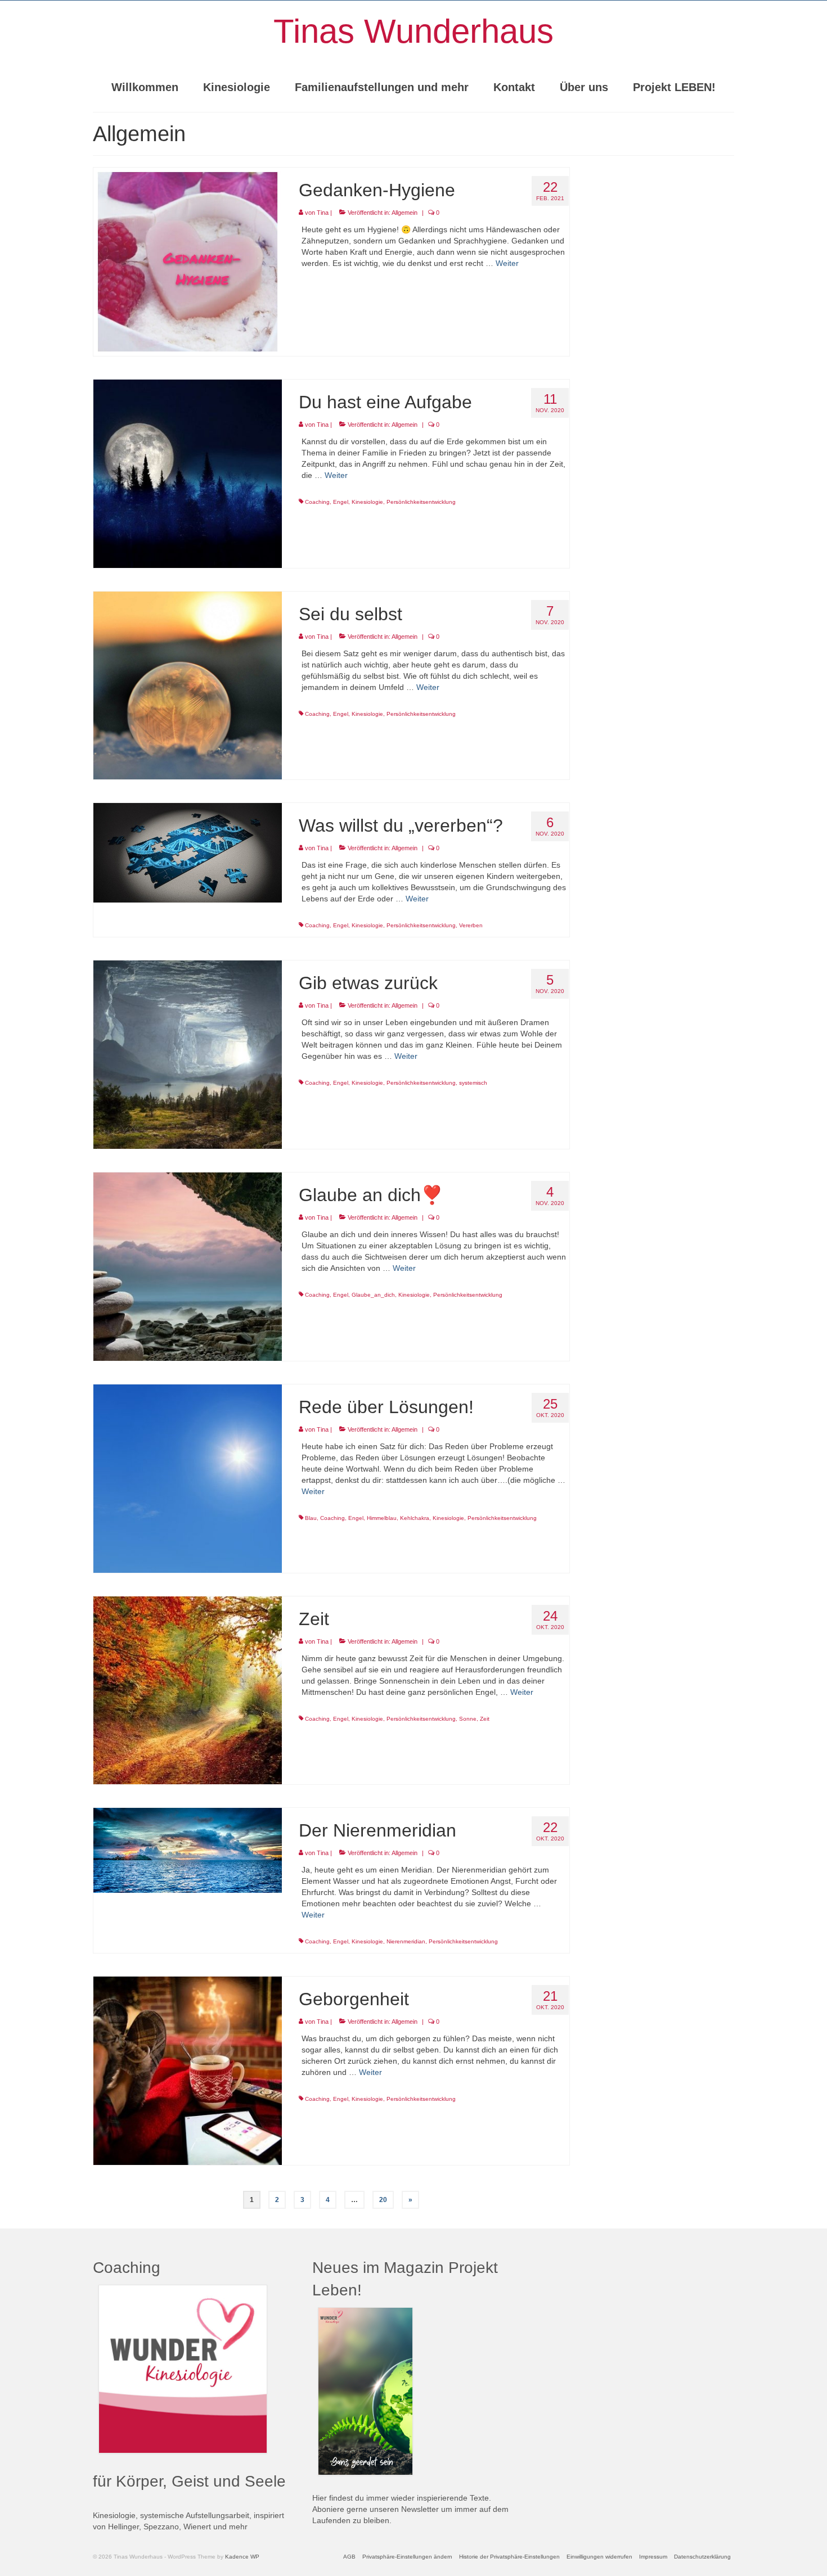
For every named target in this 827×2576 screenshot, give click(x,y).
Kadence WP (242, 2557)
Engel (341, 502)
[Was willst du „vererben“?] (188, 852)
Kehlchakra (415, 1518)
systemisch (473, 1083)
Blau (311, 1518)
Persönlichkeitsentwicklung (421, 502)
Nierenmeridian (406, 1941)
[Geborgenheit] (188, 2070)
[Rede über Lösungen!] (188, 1478)
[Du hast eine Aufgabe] (188, 473)
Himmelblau (382, 1518)
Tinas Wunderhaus (414, 31)
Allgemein (404, 213)
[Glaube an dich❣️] (188, 1266)
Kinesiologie (367, 502)
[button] (407, 2557)
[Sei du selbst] (188, 685)
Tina (323, 213)
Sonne (468, 1719)
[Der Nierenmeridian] (188, 1850)
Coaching (317, 502)
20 (383, 2200)
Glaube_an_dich (373, 1295)
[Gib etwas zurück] (188, 1054)
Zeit (485, 1719)
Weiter (507, 263)
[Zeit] (188, 1690)
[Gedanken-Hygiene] (188, 261)
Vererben (471, 925)
